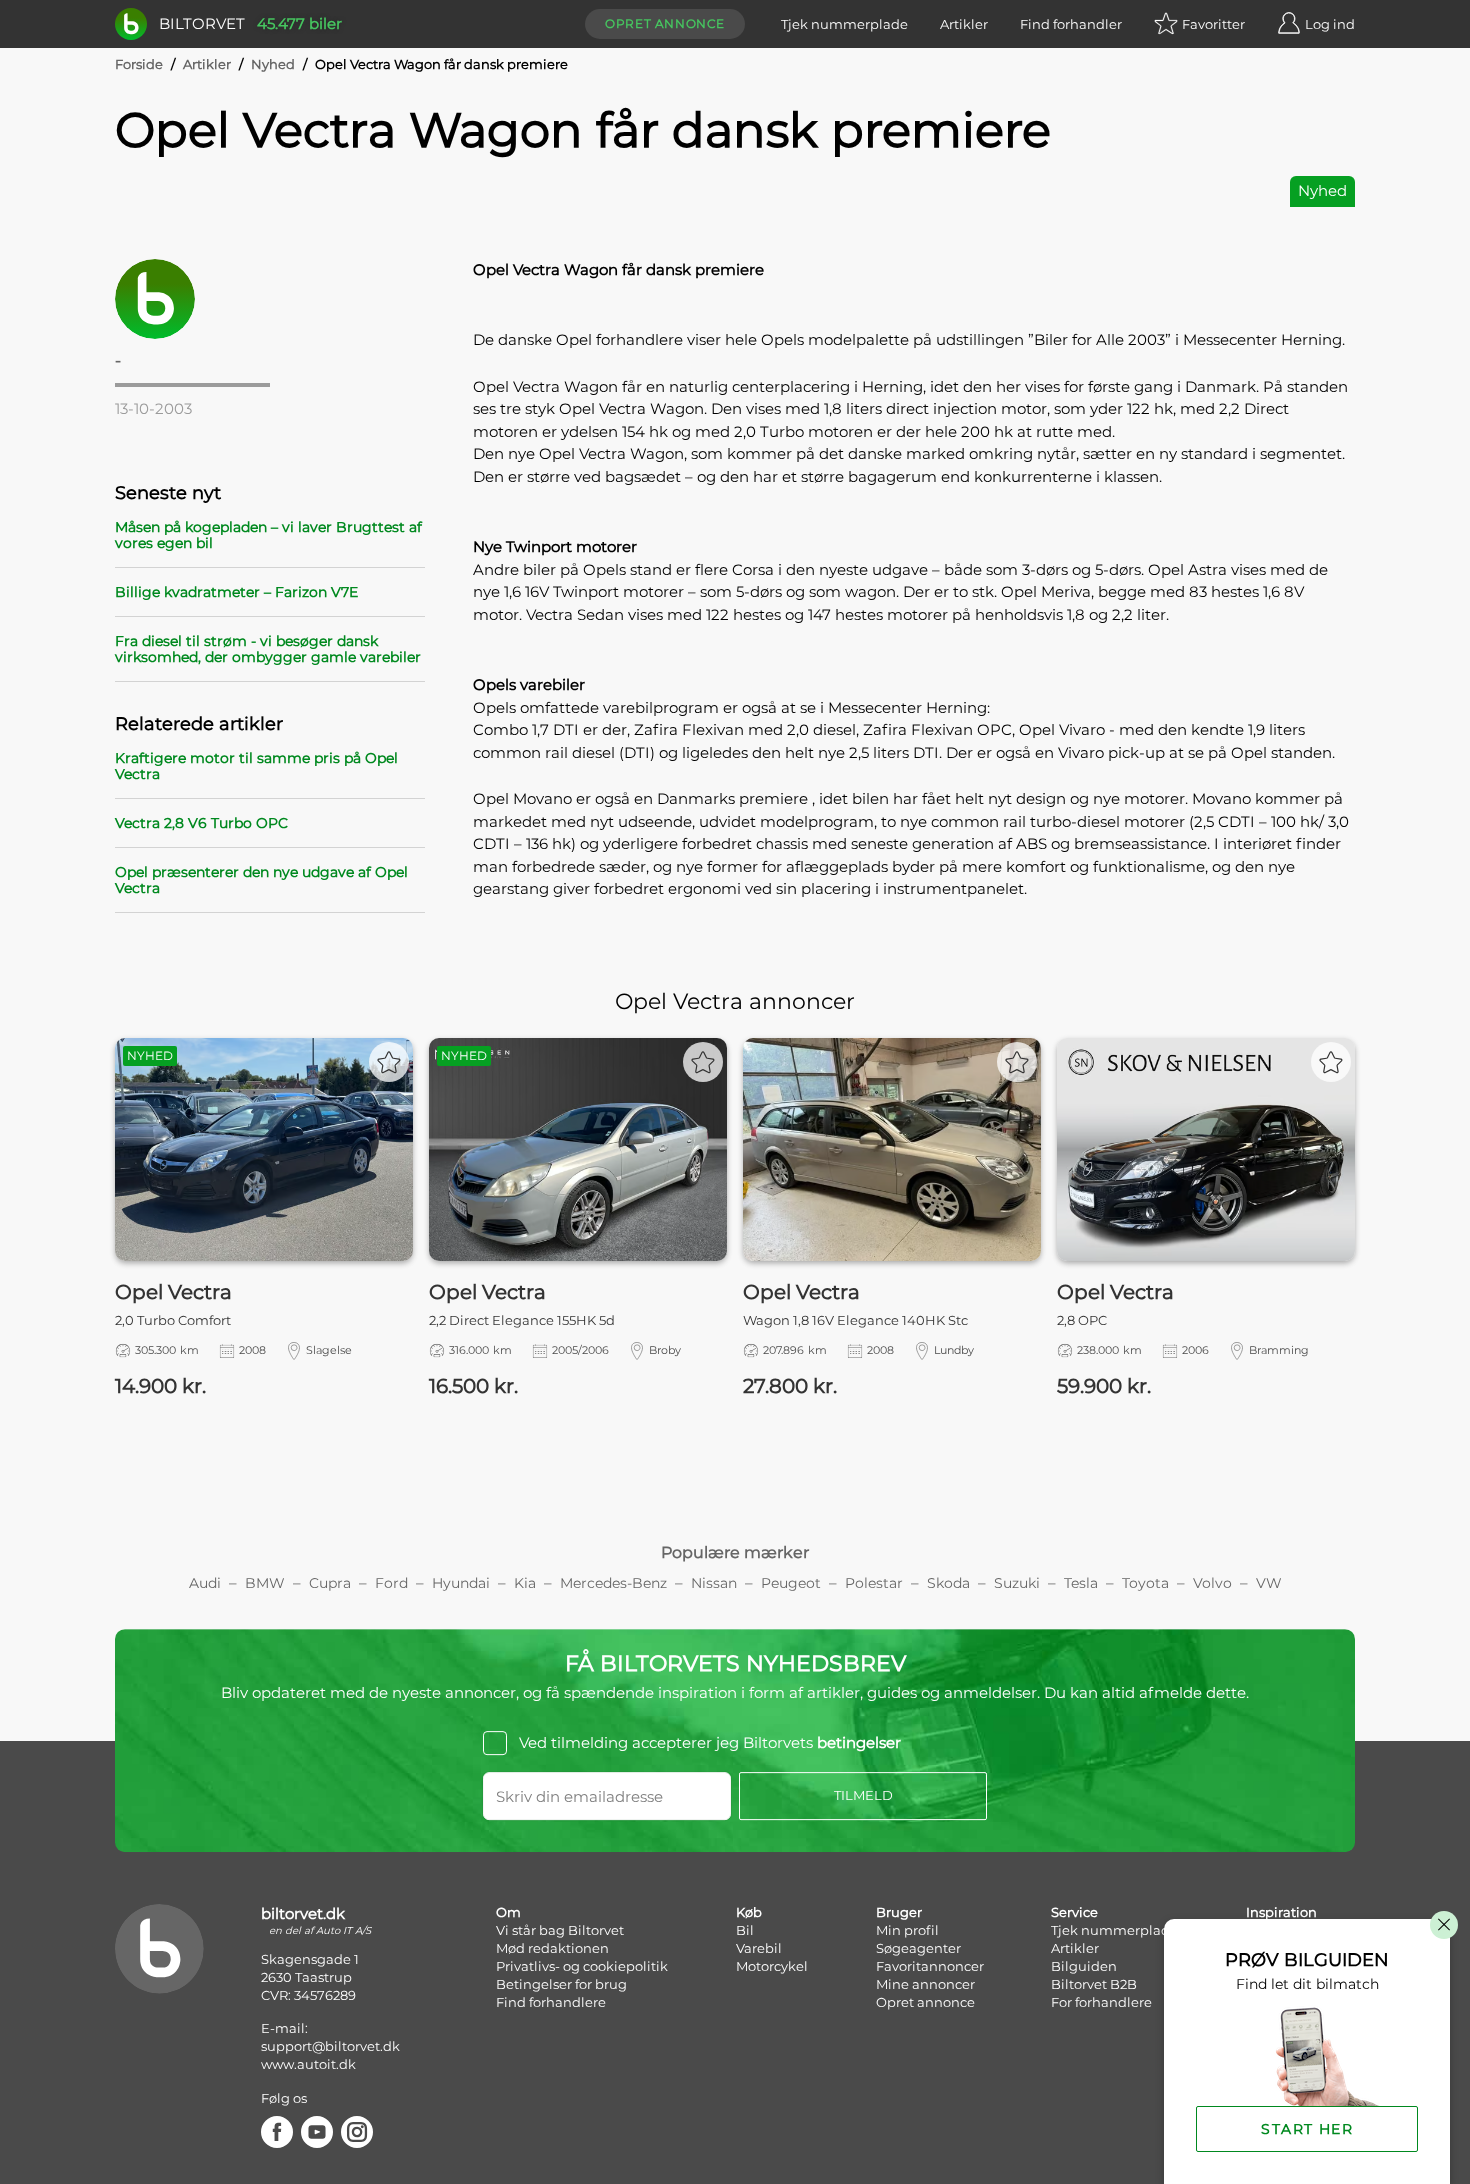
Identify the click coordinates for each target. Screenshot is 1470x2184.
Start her (1307, 2129)
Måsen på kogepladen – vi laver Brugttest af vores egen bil (268, 535)
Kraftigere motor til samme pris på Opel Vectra (256, 766)
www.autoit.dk (308, 2064)
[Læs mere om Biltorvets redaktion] (270, 299)
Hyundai (461, 1583)
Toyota (1145, 1583)
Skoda (948, 1583)
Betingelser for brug (561, 1984)
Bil (745, 1930)
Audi (205, 1583)
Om (508, 1912)
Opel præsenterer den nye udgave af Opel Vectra (261, 880)
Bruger (899, 1912)
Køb (749, 1912)
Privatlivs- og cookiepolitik (582, 1966)
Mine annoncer (925, 1984)
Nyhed (273, 64)
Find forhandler (1071, 24)
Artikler (964, 24)
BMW (265, 1583)
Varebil (759, 1948)
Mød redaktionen (552, 1948)
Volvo (1212, 1583)
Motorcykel (772, 1966)
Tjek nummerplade (844, 24)
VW (1269, 1583)
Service (1074, 1912)
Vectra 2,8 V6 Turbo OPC (201, 823)
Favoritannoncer (930, 1966)
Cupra (330, 1583)
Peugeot (791, 1583)
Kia (525, 1583)
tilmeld (863, 1795)
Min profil (907, 1930)
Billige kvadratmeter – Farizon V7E (236, 592)
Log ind (1330, 24)
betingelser (859, 1742)
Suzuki (1017, 1583)
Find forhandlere (551, 2002)
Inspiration (1281, 1912)
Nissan (714, 1583)
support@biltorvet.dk (330, 2046)
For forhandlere (1101, 2002)
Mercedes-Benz (613, 1583)
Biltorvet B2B (1094, 1984)
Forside (139, 64)
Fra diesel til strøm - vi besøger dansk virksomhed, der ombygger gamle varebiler (268, 649)
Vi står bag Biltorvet (560, 1930)
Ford (391, 1583)
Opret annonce (665, 23)
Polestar (874, 1583)
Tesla (1081, 1583)
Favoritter (1213, 24)
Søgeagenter (918, 1948)
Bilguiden (1084, 1966)
